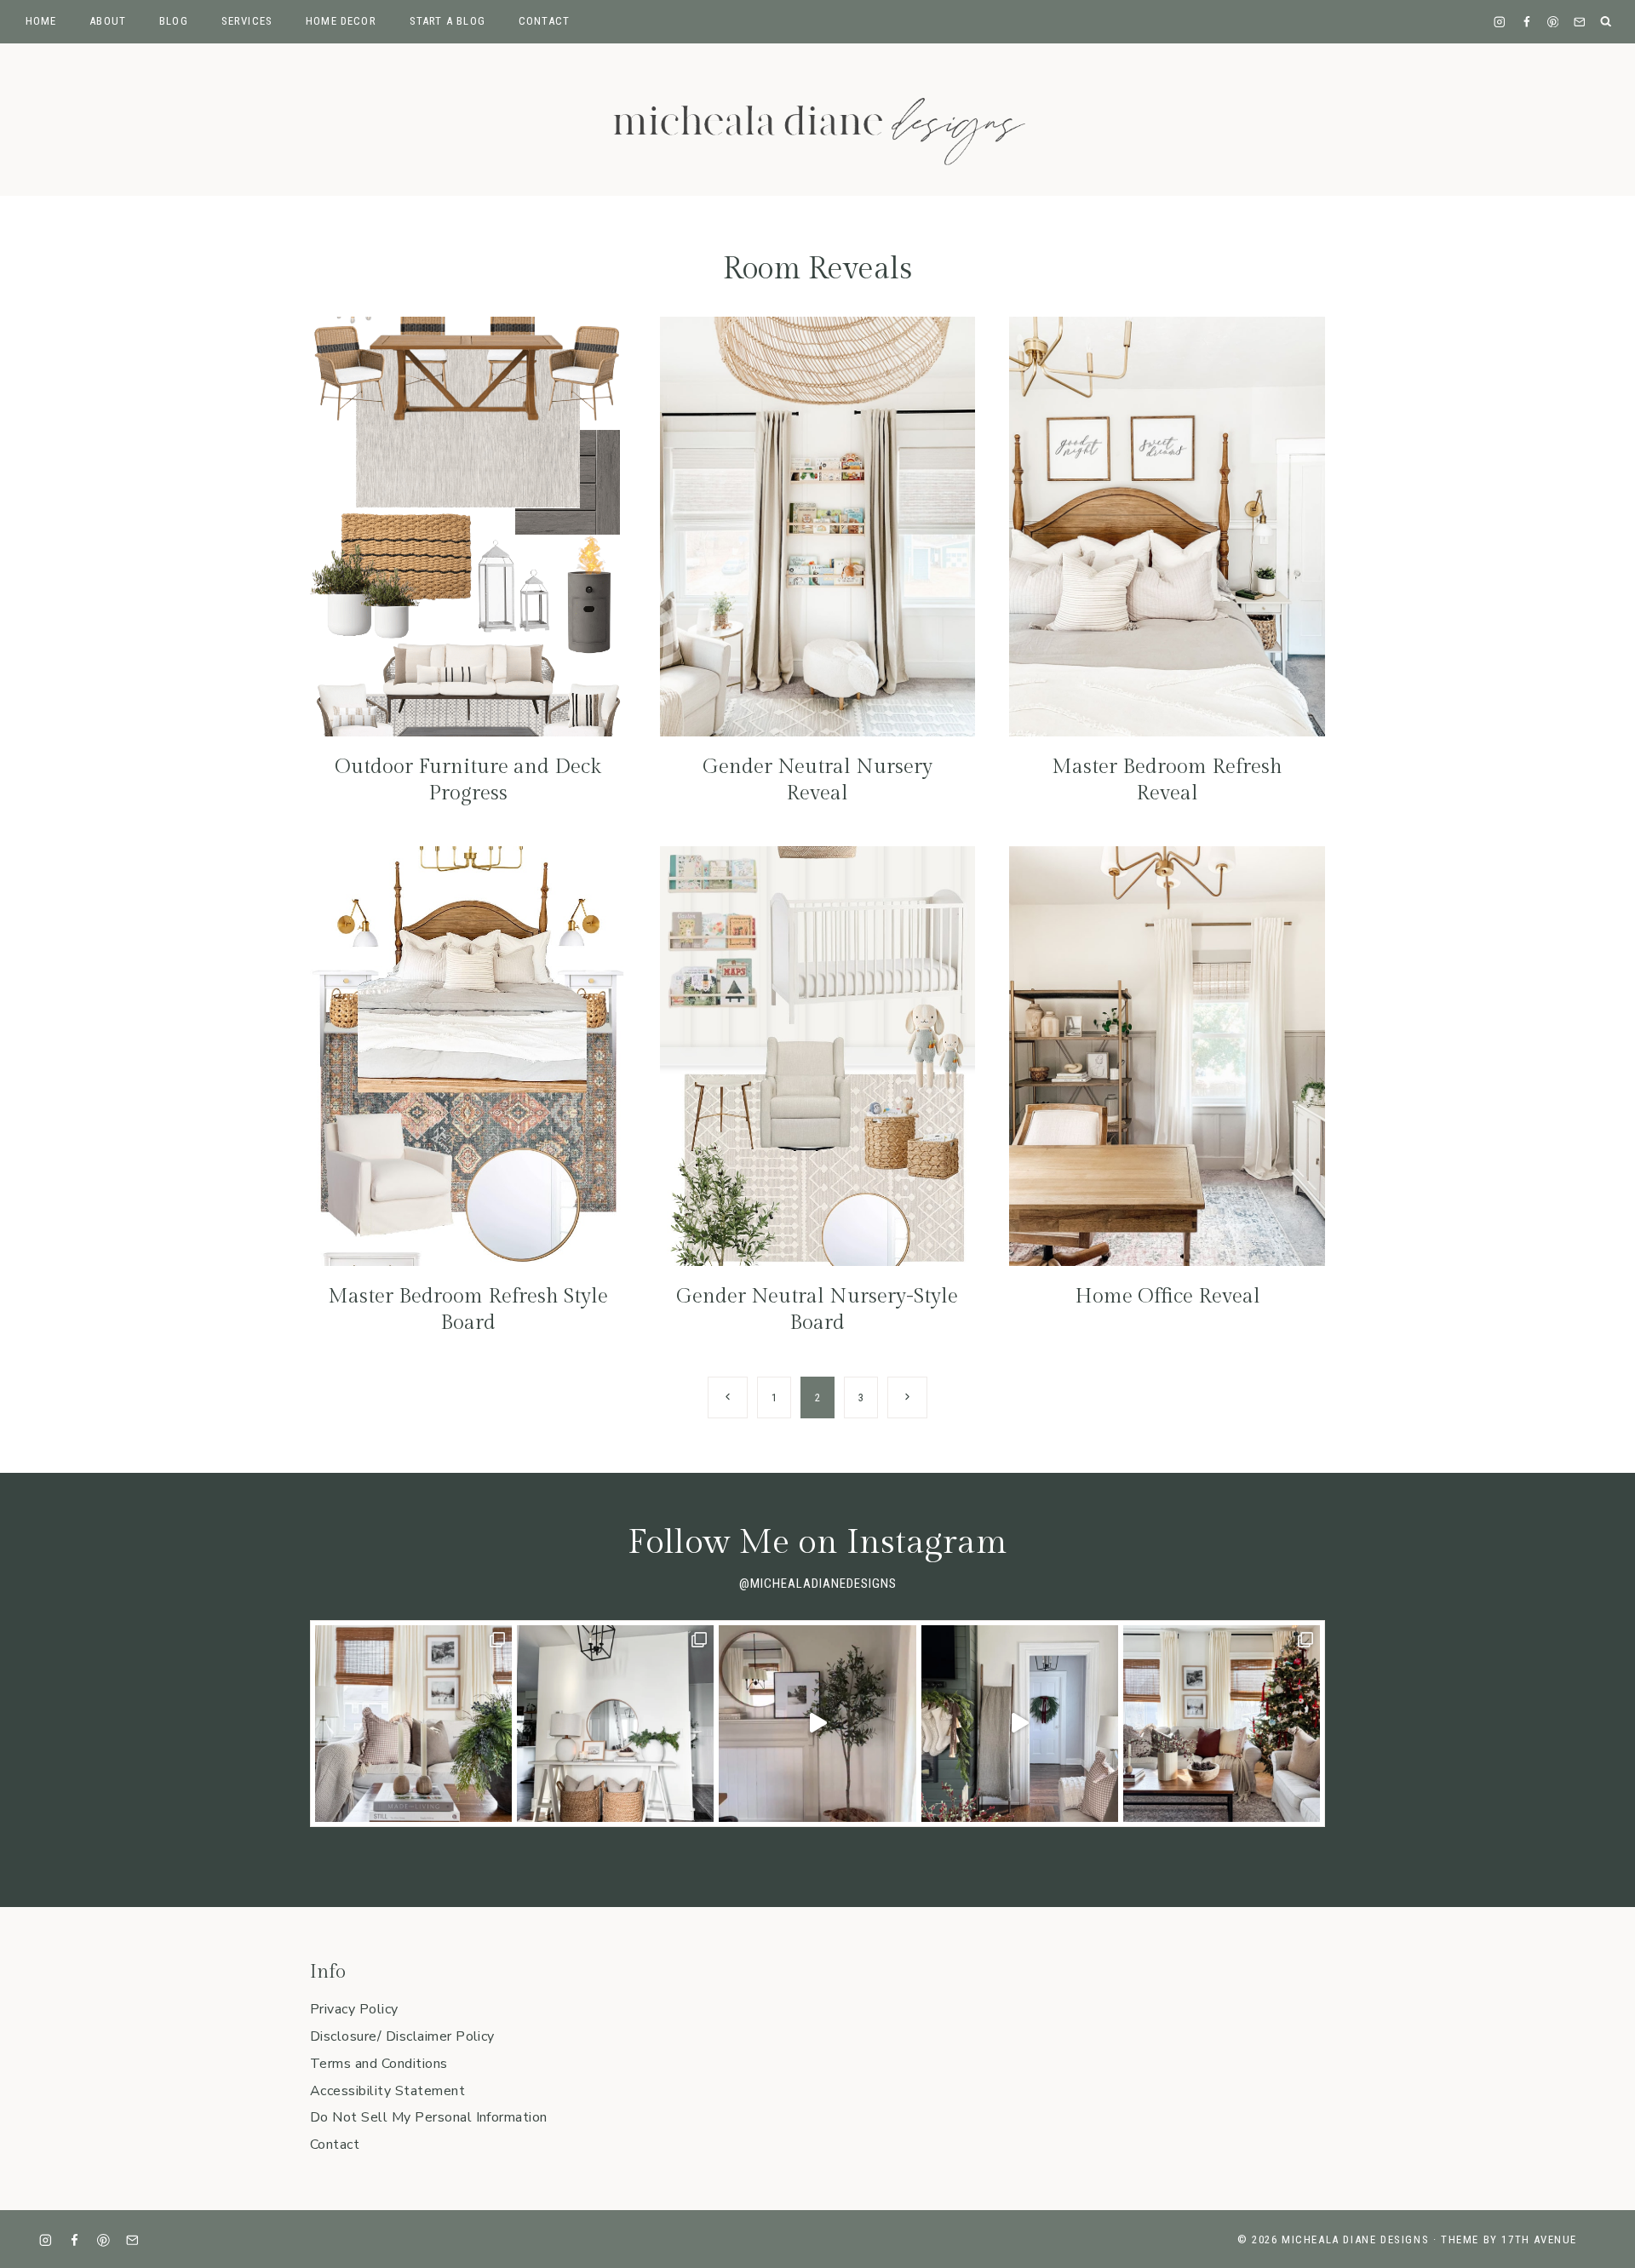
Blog (174, 21)
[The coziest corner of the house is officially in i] (1222, 1724)
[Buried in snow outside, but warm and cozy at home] (413, 1724)
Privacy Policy (354, 2009)
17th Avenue (1539, 2239)
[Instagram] (1500, 22)
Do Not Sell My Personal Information (429, 2117)
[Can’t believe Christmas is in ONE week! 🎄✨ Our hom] (1020, 1724)
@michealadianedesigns (818, 1584)
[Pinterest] (1553, 22)
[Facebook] (1526, 22)
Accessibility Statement (387, 2091)
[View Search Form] (1606, 22)
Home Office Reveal (1167, 1297)
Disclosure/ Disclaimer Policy (402, 2036)
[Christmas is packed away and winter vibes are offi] (817, 1724)
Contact (544, 21)
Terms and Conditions (379, 2064)
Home (41, 21)
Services (247, 21)
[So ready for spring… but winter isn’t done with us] (615, 1724)
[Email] (1579, 22)
